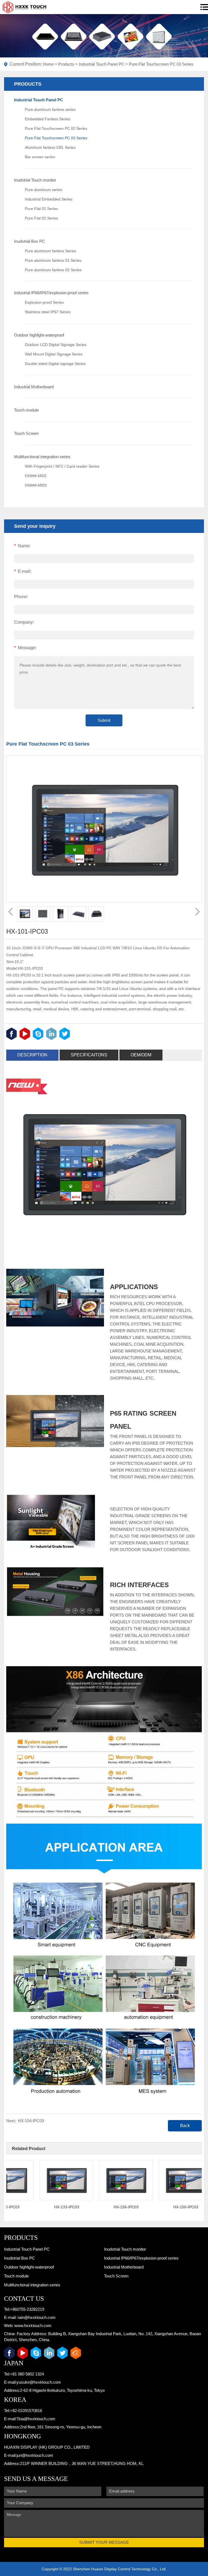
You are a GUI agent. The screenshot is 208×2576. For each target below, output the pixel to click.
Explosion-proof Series (44, 302)
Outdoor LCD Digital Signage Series (56, 345)
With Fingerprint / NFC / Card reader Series (62, 466)
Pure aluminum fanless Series (51, 251)
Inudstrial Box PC (30, 241)
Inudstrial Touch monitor (35, 180)
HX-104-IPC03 (31, 2121)
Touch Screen (26, 433)
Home (48, 64)
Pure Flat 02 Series (41, 218)
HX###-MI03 (36, 485)
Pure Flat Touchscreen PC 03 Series (161, 64)
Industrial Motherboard (34, 387)
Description (32, 1055)
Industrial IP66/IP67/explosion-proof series (51, 293)
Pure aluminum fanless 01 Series (53, 260)
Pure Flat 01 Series (41, 209)
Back (185, 2126)
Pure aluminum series (44, 190)
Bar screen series (40, 157)
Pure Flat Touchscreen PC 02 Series (56, 128)
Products (66, 64)
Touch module (26, 410)
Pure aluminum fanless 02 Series (53, 270)
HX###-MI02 (36, 476)
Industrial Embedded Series (49, 199)
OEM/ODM (141, 1055)
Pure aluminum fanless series (50, 109)
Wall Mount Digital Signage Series (54, 354)
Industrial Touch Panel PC (102, 64)
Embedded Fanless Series (48, 119)
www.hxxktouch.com (33, 2326)
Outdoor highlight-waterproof (39, 335)
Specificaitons (89, 1055)
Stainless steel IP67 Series (48, 312)
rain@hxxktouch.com (37, 2317)
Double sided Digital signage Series (55, 364)
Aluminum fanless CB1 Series (50, 147)
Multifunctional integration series (42, 457)
